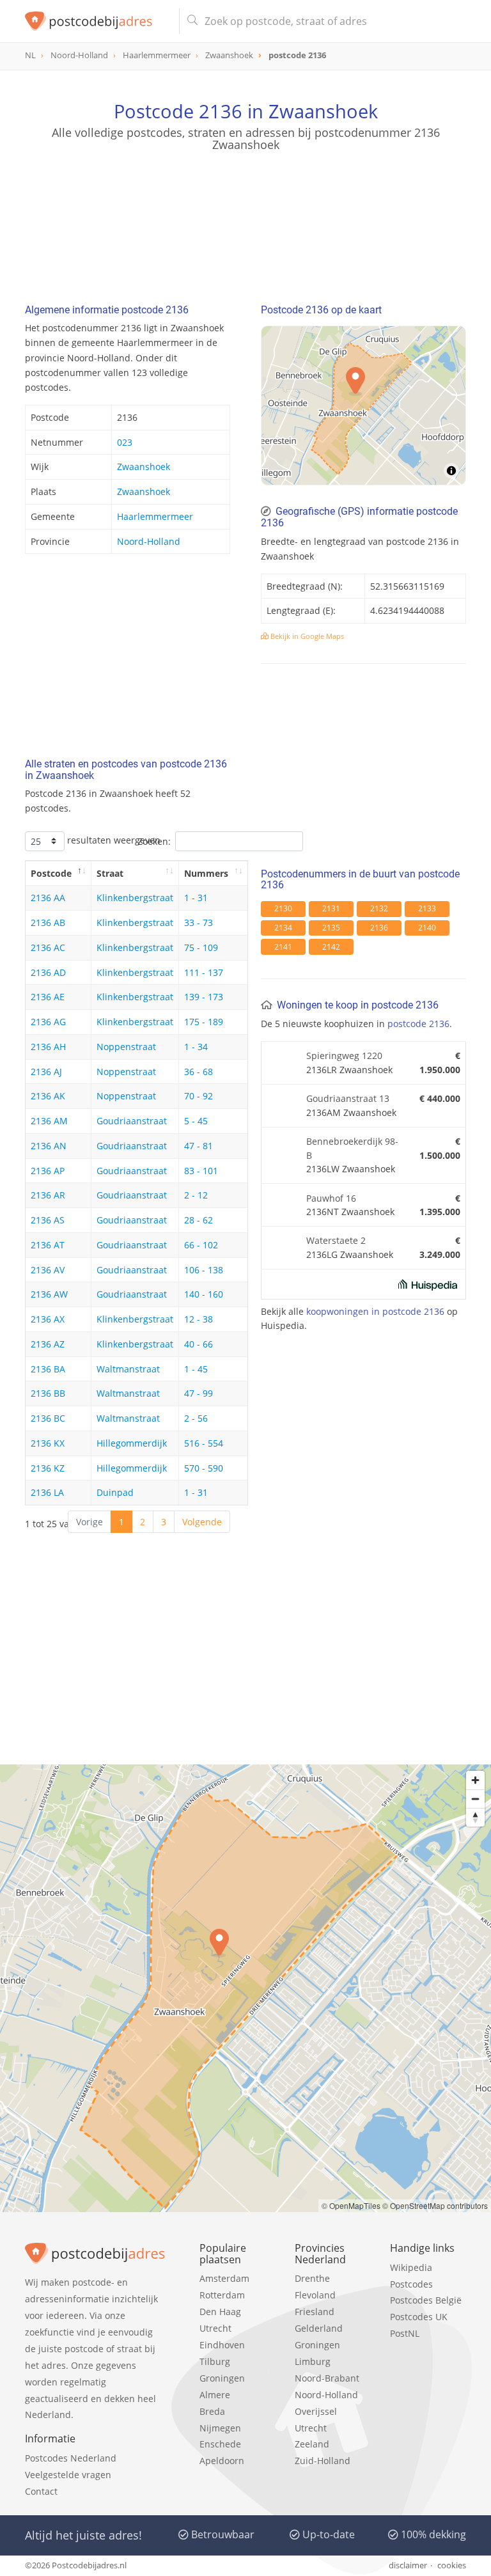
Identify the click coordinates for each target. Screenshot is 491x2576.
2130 (283, 908)
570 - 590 (204, 1468)
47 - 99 (199, 1393)
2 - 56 (196, 1418)
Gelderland (319, 2328)
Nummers (206, 873)
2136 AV (48, 1270)
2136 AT (48, 1245)
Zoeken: (154, 841)
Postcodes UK (419, 2317)
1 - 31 (196, 898)
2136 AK (48, 1096)
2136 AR (48, 1195)
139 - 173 (204, 997)
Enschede (220, 2444)
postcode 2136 (418, 1024)
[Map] (363, 405)
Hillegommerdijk (132, 1443)
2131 (331, 908)
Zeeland (312, 2444)
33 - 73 (199, 923)
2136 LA (47, 1492)
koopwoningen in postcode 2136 (375, 1311)
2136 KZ (48, 1468)
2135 (331, 928)
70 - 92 (199, 1096)
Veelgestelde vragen (68, 2475)
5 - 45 (196, 1121)
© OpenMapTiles (351, 2205)
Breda (212, 2411)
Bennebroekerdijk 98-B (352, 1148)
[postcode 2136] (97, 21)
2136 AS (48, 1220)
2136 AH (48, 1047)
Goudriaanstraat (132, 1121)
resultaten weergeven (113, 840)
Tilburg (215, 2361)
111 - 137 (204, 972)
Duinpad (115, 1492)
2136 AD (48, 972)
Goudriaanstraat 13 (348, 1098)
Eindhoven (222, 2345)
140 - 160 (204, 1294)
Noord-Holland (149, 541)
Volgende (202, 1522)
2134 (283, 928)
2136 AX (48, 1319)
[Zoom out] (475, 1799)
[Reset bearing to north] (475, 1817)
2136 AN (49, 1146)
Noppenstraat (126, 1047)
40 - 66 (199, 1344)
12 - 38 (199, 1319)
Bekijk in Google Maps (306, 636)
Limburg (313, 2361)
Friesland (315, 2312)
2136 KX (48, 1443)
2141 (283, 947)
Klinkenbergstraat (135, 898)
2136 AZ (48, 1344)
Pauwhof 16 (331, 1198)
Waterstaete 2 (336, 1240)
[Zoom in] (475, 1780)
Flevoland (315, 2295)
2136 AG (48, 1022)
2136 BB (48, 1393)
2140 (427, 928)
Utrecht (215, 2328)
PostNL (405, 2333)
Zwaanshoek (144, 467)
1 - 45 (196, 1369)
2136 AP (48, 1171)
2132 (379, 908)
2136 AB (48, 923)
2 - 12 (196, 1195)
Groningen (222, 2378)
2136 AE (48, 997)
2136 (379, 928)
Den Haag (220, 2312)
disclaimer (408, 2565)
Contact (41, 2491)
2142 (331, 947)
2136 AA (48, 898)
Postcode (51, 873)
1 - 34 (196, 1047)
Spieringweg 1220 (344, 1056)
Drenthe (312, 2278)
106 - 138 (204, 1270)
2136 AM (49, 1121)
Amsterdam (224, 2278)
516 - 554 (204, 1443)
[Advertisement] (245, 214)
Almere (215, 2395)
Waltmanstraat (128, 1369)
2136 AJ (46, 1072)
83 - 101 (201, 1171)
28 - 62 (199, 1220)
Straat (110, 873)
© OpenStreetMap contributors (435, 2205)
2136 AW (49, 1294)
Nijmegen (220, 2428)
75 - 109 (201, 947)
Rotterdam (222, 2295)
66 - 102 (201, 1245)
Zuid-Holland (323, 2461)
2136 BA (48, 1369)
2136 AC (48, 947)
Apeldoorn (222, 2461)
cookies (452, 2565)
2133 (427, 908)
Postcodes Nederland (71, 2458)
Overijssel (316, 2411)
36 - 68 (199, 1072)
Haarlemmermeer (155, 516)
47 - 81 (199, 1146)
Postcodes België (426, 2300)
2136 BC (48, 1418)
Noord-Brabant (327, 2378)
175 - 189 (204, 1022)
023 (125, 442)
